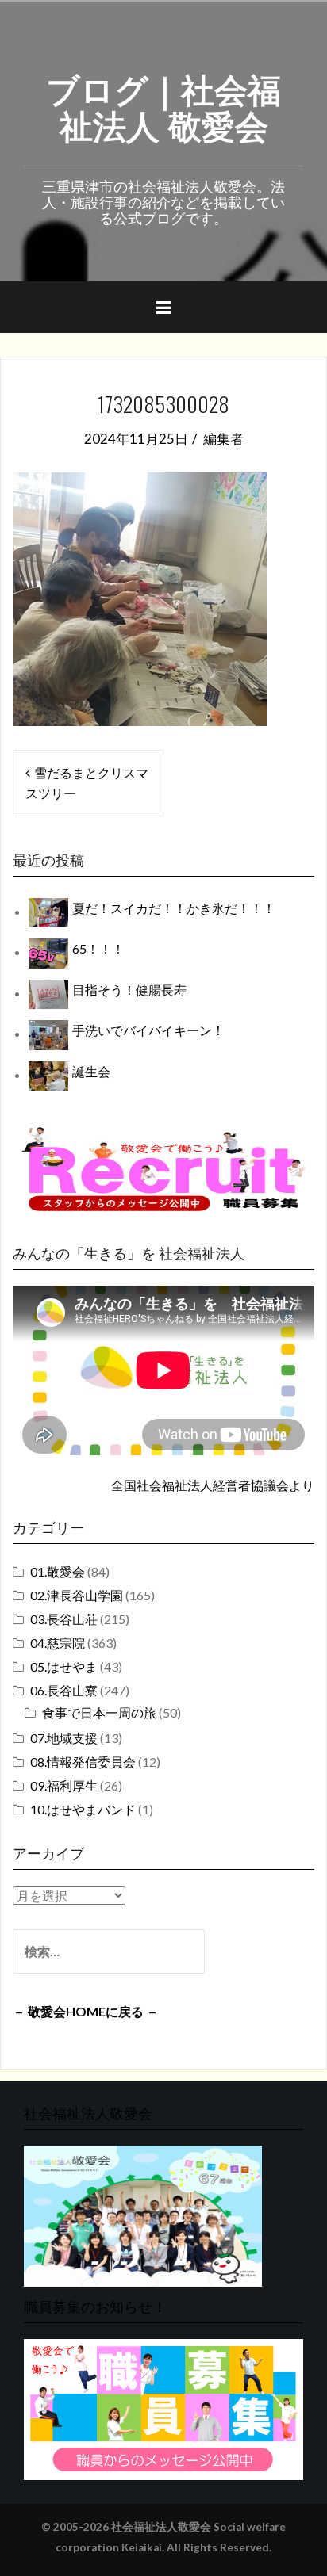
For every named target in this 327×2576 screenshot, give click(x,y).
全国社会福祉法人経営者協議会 (200, 1485)
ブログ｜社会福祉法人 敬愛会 (163, 105)
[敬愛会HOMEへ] (143, 2214)
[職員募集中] (163, 1169)
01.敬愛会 (58, 1571)
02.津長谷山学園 (77, 1595)
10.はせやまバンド (83, 1809)
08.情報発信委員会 (83, 1762)
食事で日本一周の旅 (99, 1712)
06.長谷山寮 (64, 1690)
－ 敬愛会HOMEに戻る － (86, 2011)
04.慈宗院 (58, 1643)
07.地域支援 (64, 1738)
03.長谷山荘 (64, 1619)
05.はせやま (64, 1666)
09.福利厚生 (64, 1785)
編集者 (223, 439)
